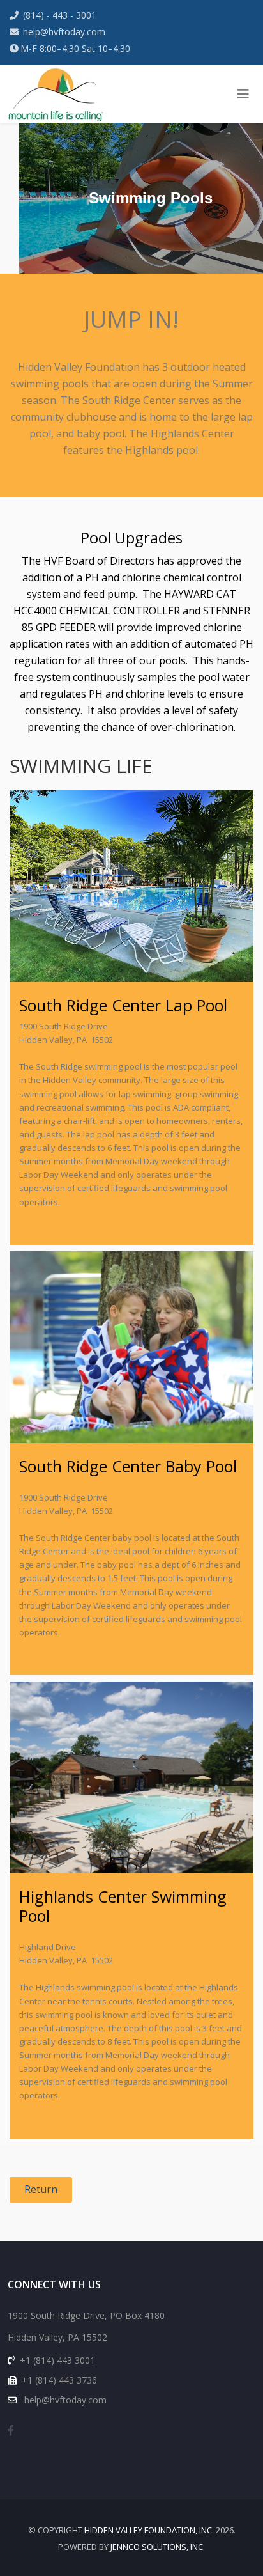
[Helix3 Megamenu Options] (243, 94)
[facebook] (11, 2430)
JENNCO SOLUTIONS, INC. (158, 2547)
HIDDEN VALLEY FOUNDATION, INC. (149, 2530)
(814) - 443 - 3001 (60, 15)
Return (41, 2189)
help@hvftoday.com (64, 32)
